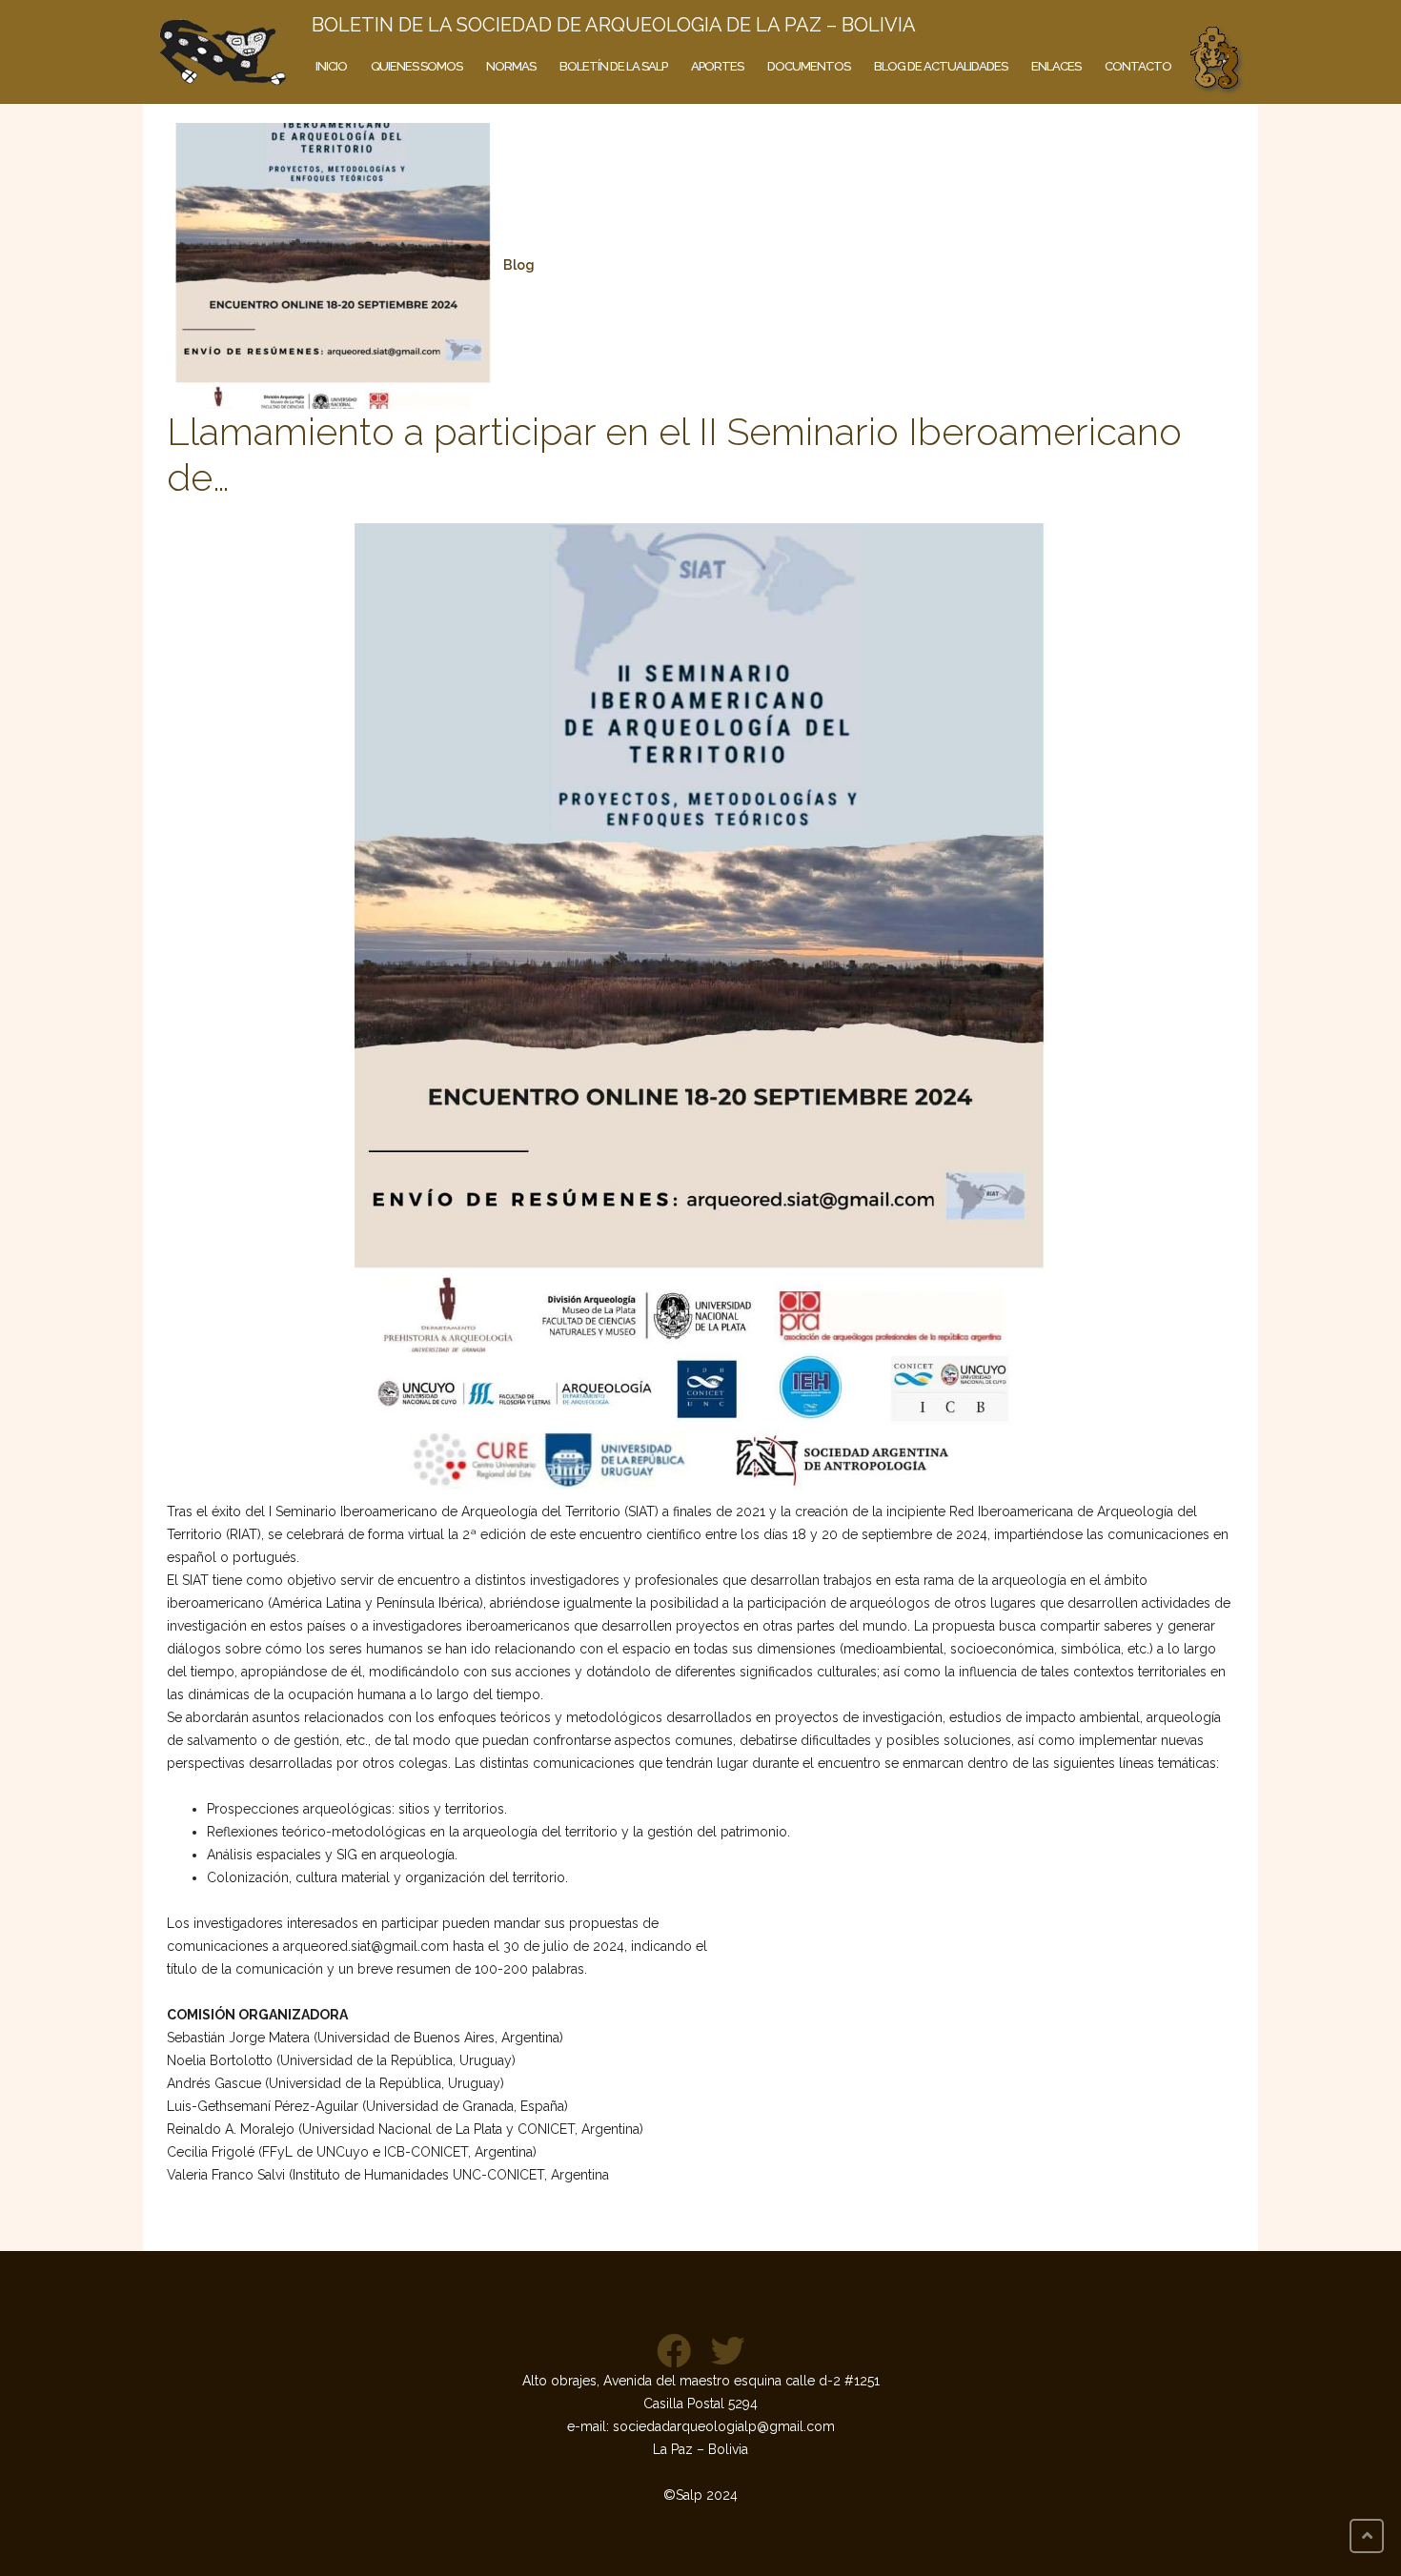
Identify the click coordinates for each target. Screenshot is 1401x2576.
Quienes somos (416, 66)
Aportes (717, 66)
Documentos (809, 66)
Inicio (331, 66)
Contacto (1138, 66)
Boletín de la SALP (613, 66)
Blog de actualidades (941, 66)
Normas (511, 66)
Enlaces (1056, 66)
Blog (519, 265)
